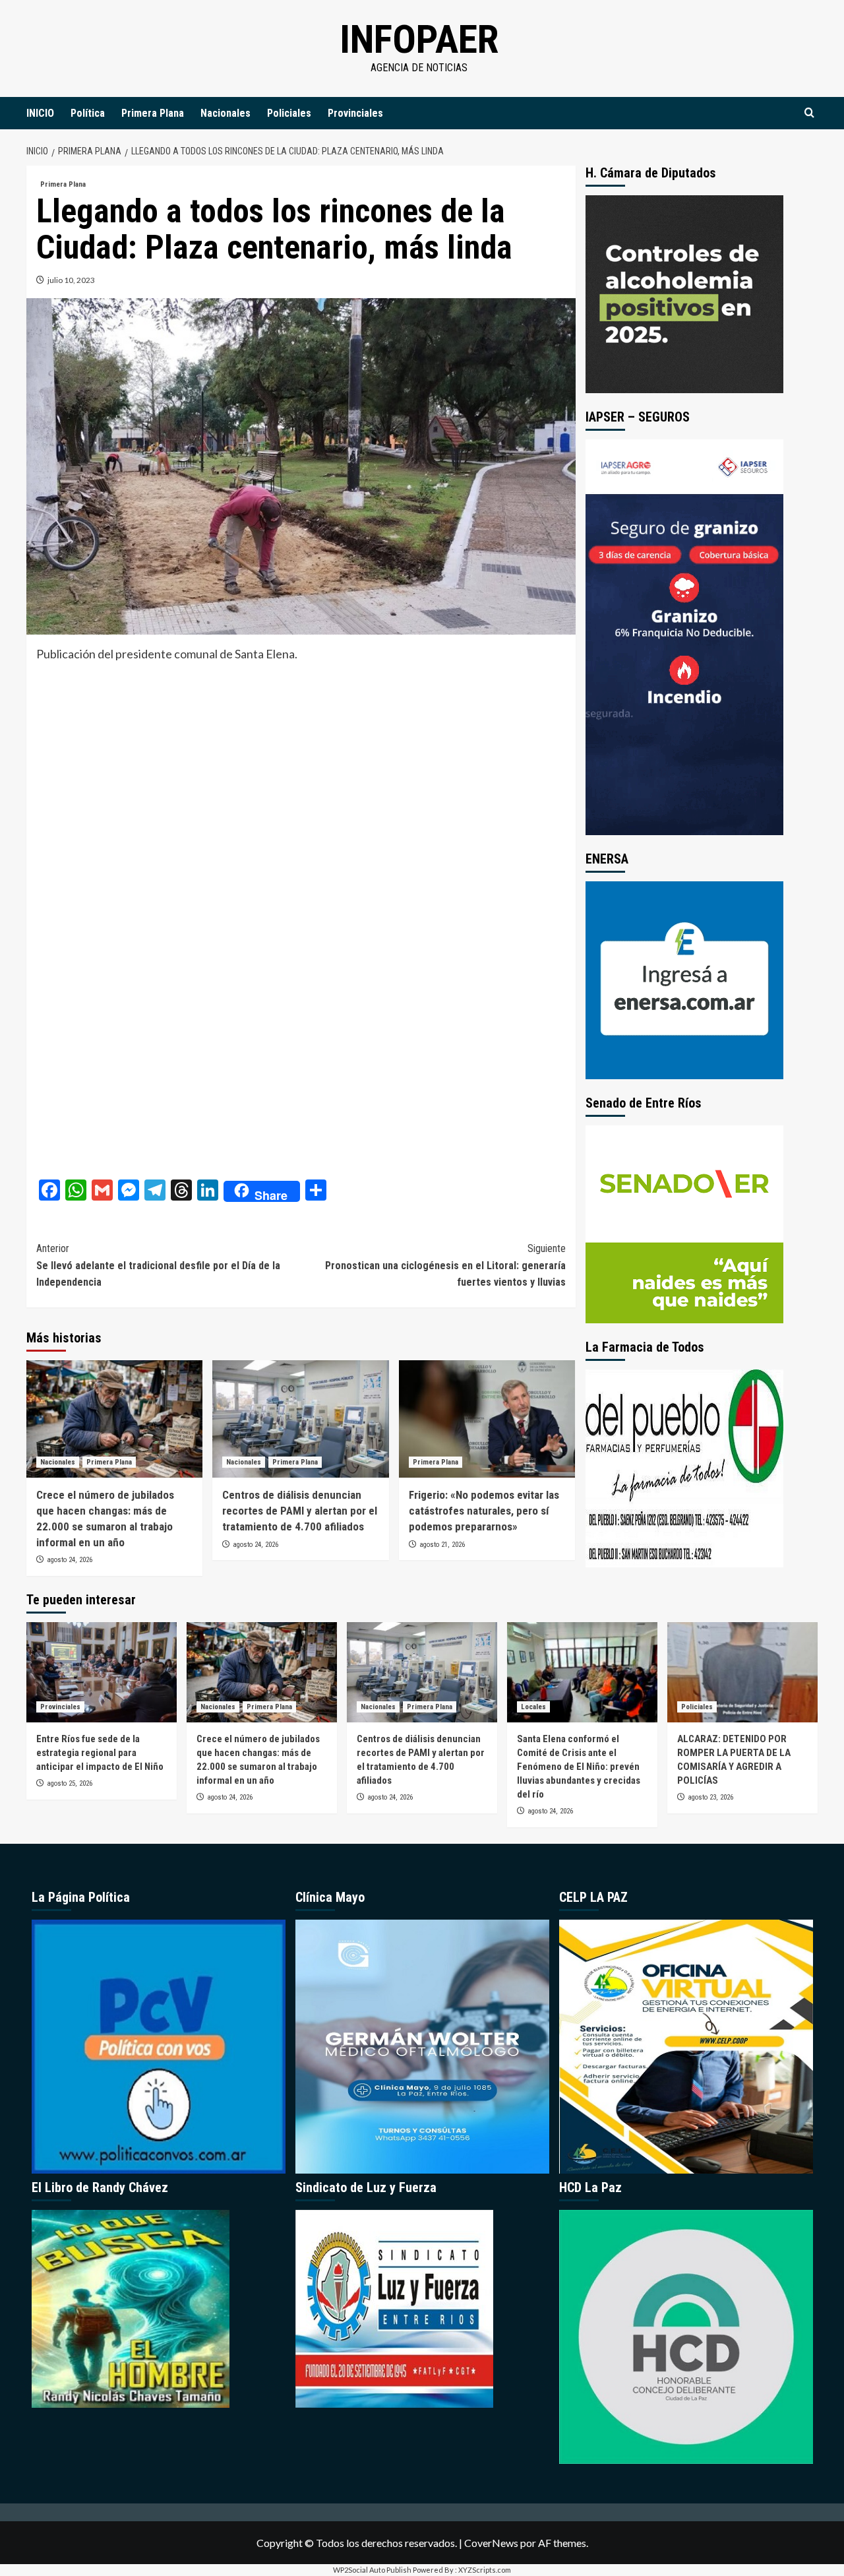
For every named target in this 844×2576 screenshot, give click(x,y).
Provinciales (355, 113)
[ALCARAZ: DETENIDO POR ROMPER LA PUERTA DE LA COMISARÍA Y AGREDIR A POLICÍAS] (742, 1672)
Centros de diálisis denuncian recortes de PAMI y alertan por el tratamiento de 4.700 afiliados (300, 1511)
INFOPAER (419, 39)
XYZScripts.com (485, 2570)
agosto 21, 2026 (442, 1545)
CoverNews (491, 2543)
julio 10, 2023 (71, 280)
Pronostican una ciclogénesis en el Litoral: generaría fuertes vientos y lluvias (445, 1265)
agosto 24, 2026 (70, 1560)
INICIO (40, 113)
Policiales (289, 113)
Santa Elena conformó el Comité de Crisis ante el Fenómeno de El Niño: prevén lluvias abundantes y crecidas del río (579, 1767)
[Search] (809, 113)
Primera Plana (153, 113)
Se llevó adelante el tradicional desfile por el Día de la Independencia (158, 1265)
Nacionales (226, 113)
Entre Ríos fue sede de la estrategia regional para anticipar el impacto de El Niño (100, 1753)
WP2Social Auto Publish (372, 2570)
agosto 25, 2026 (70, 1783)
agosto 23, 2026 (710, 1797)
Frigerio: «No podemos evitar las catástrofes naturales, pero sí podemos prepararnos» (484, 1511)
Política (88, 113)
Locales (533, 1707)
